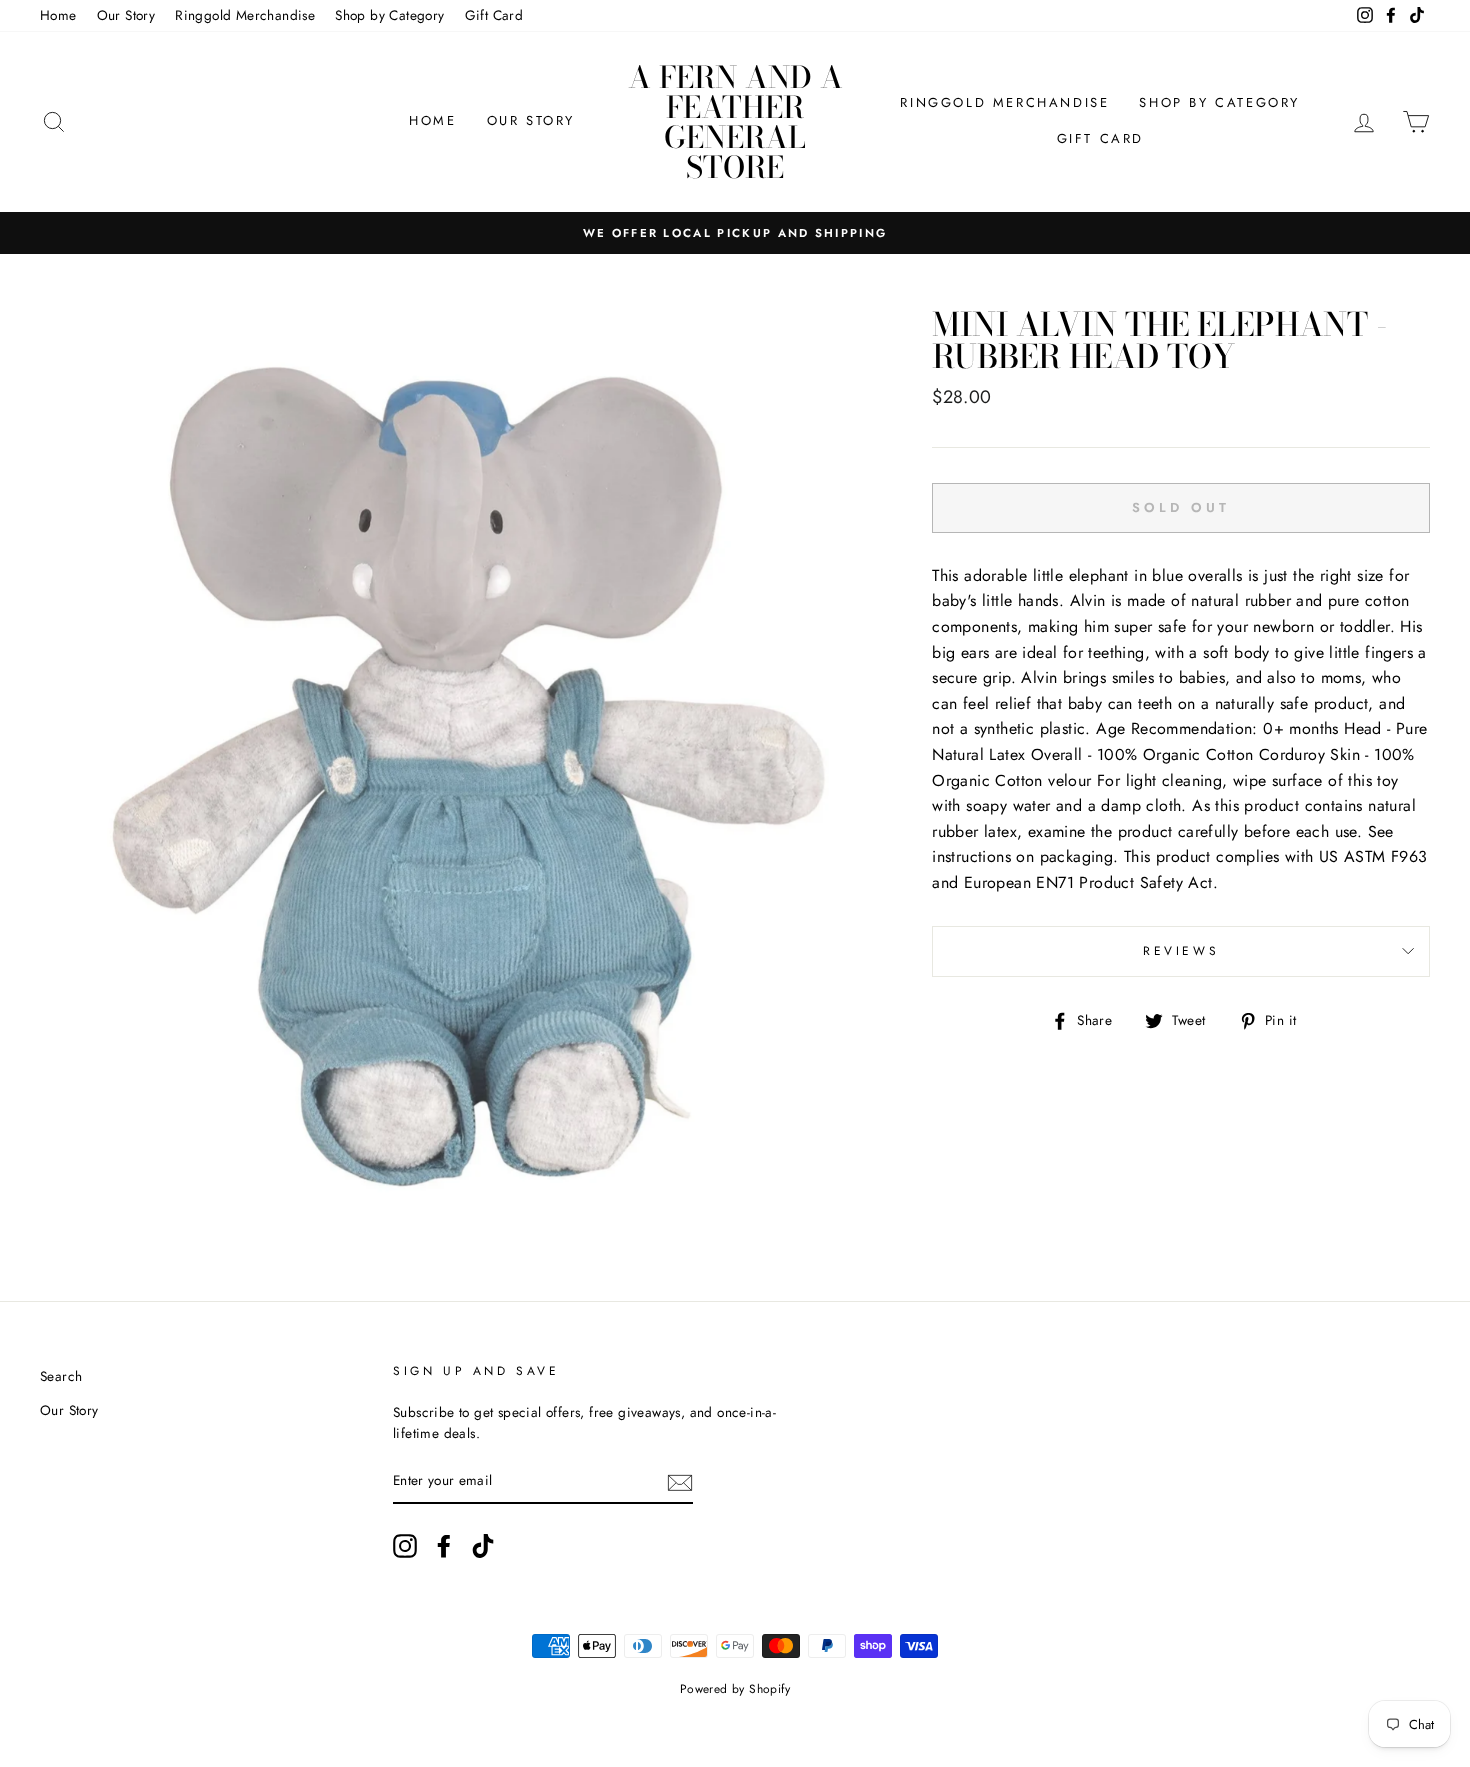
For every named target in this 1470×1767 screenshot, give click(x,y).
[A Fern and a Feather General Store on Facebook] (444, 1546)
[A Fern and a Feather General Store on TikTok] (483, 1546)
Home (58, 15)
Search (61, 1376)
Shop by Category (389, 15)
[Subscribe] (680, 1482)
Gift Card (494, 15)
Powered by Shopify (735, 1689)
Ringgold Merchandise (245, 15)
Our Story (126, 15)
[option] (735, 233)
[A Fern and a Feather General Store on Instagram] (405, 1546)
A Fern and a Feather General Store (735, 122)
